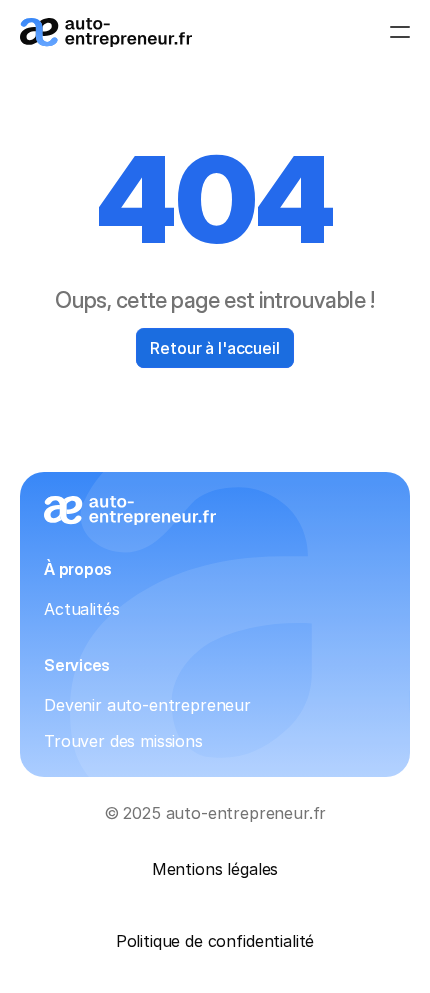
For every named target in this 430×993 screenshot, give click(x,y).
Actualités (81, 609)
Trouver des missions (123, 741)
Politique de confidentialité (215, 941)
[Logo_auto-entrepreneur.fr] (106, 32)
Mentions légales (215, 869)
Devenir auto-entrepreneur (147, 705)
